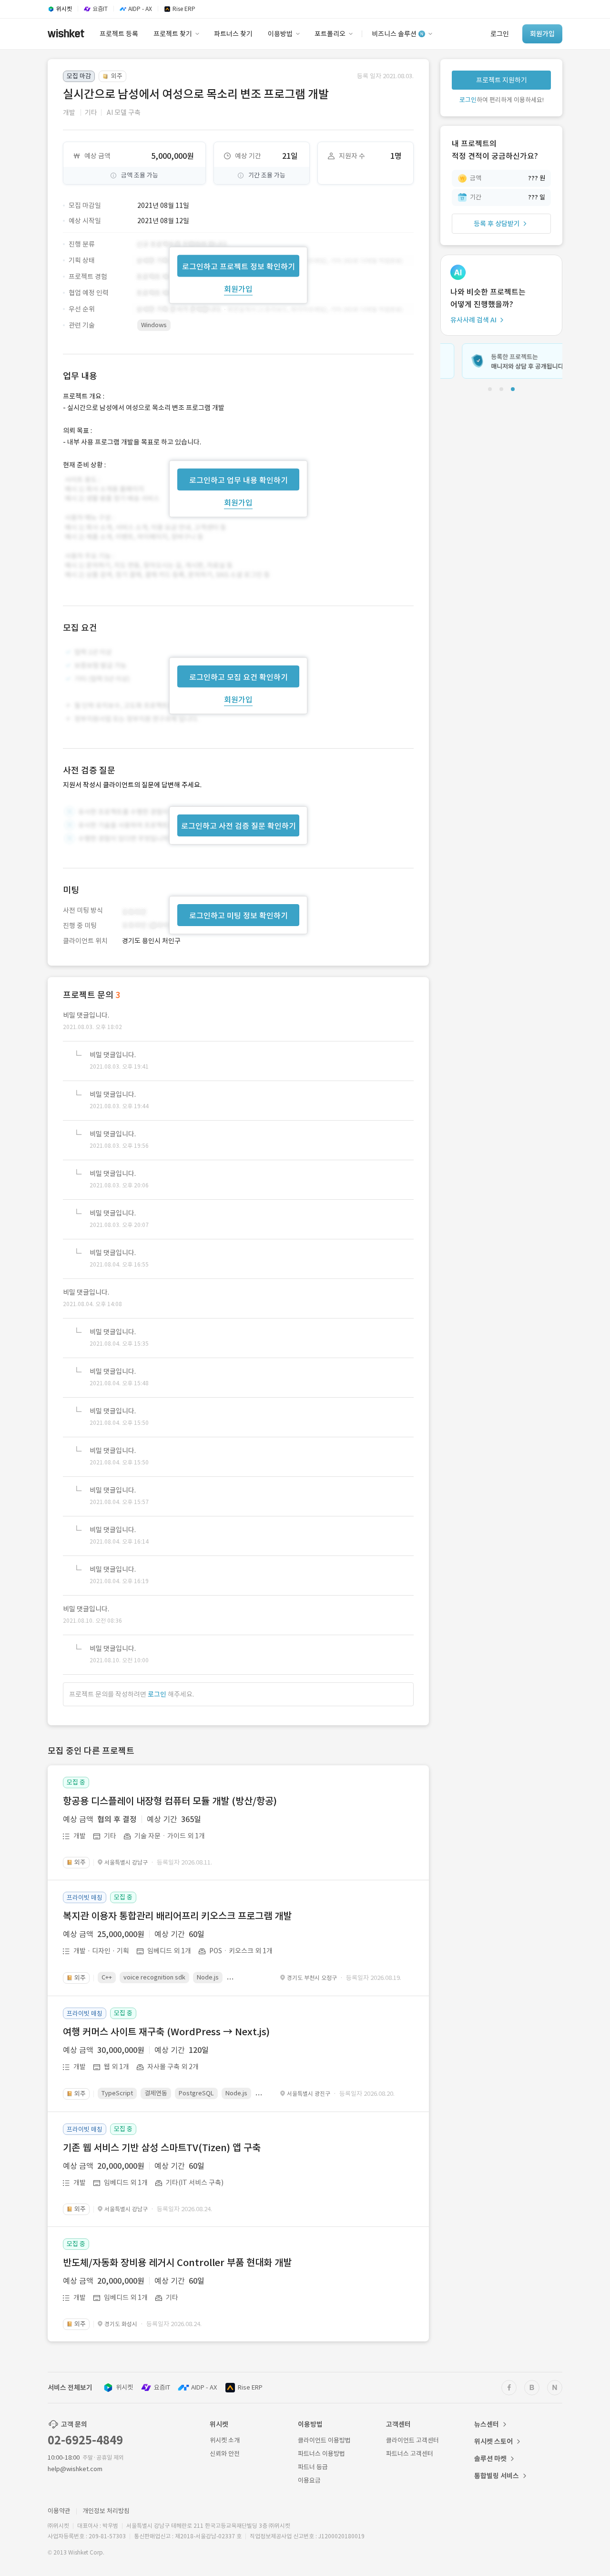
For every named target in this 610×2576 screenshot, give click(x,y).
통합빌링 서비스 (497, 2476)
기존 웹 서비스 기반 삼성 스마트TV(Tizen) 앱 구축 (162, 2148)
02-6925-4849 (85, 2440)
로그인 (157, 1694)
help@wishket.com (75, 2469)
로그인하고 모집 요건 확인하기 (239, 677)
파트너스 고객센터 (410, 2454)
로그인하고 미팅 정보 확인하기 (239, 916)
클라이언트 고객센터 (412, 2440)
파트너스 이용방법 (321, 2454)
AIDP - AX (204, 2387)
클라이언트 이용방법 (324, 2440)
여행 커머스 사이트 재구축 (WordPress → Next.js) (166, 2032)
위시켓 (124, 2387)
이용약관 (59, 2511)
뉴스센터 (487, 2424)
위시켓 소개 (225, 2440)
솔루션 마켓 (490, 2459)
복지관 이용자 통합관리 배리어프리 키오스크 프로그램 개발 (177, 1916)
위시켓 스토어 (493, 2442)
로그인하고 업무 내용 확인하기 (239, 480)
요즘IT (162, 2387)
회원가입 (238, 289)
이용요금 (309, 2480)
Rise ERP (250, 2387)
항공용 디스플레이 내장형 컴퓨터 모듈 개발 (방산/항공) (170, 1801)
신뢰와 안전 (225, 2454)
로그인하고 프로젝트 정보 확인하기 (239, 266)
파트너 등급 (313, 2467)
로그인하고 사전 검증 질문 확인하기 (239, 826)
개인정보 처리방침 (106, 2511)
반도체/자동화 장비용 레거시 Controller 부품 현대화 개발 (177, 2263)
